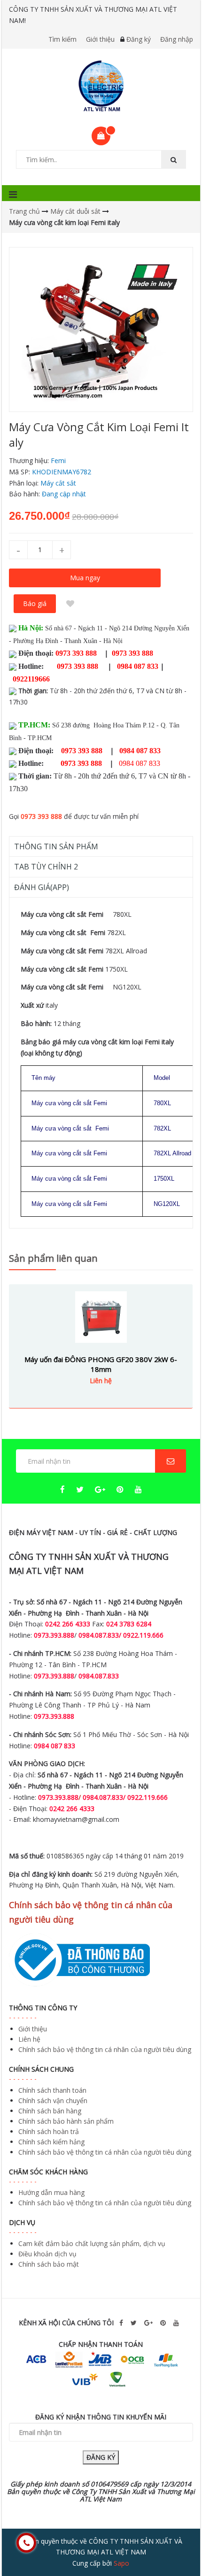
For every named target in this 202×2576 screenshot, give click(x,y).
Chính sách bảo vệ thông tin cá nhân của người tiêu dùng (105, 2049)
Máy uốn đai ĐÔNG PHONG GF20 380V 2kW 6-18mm (101, 1364)
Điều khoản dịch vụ (47, 2254)
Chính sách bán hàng (50, 2111)
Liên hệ (29, 2039)
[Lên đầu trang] (176, 2543)
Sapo (121, 2563)
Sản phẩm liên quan (53, 1258)
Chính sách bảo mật (49, 2264)
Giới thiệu (100, 39)
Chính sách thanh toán (52, 2090)
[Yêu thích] (70, 604)
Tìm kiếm (62, 39)
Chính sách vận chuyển (53, 2100)
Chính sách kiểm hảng (51, 2142)
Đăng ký (139, 39)
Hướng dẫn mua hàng (51, 2192)
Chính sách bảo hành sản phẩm (66, 2121)
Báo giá (35, 603)
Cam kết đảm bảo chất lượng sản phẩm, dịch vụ (92, 2243)
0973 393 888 (41, 816)
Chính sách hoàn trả (49, 2131)
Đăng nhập (177, 39)
